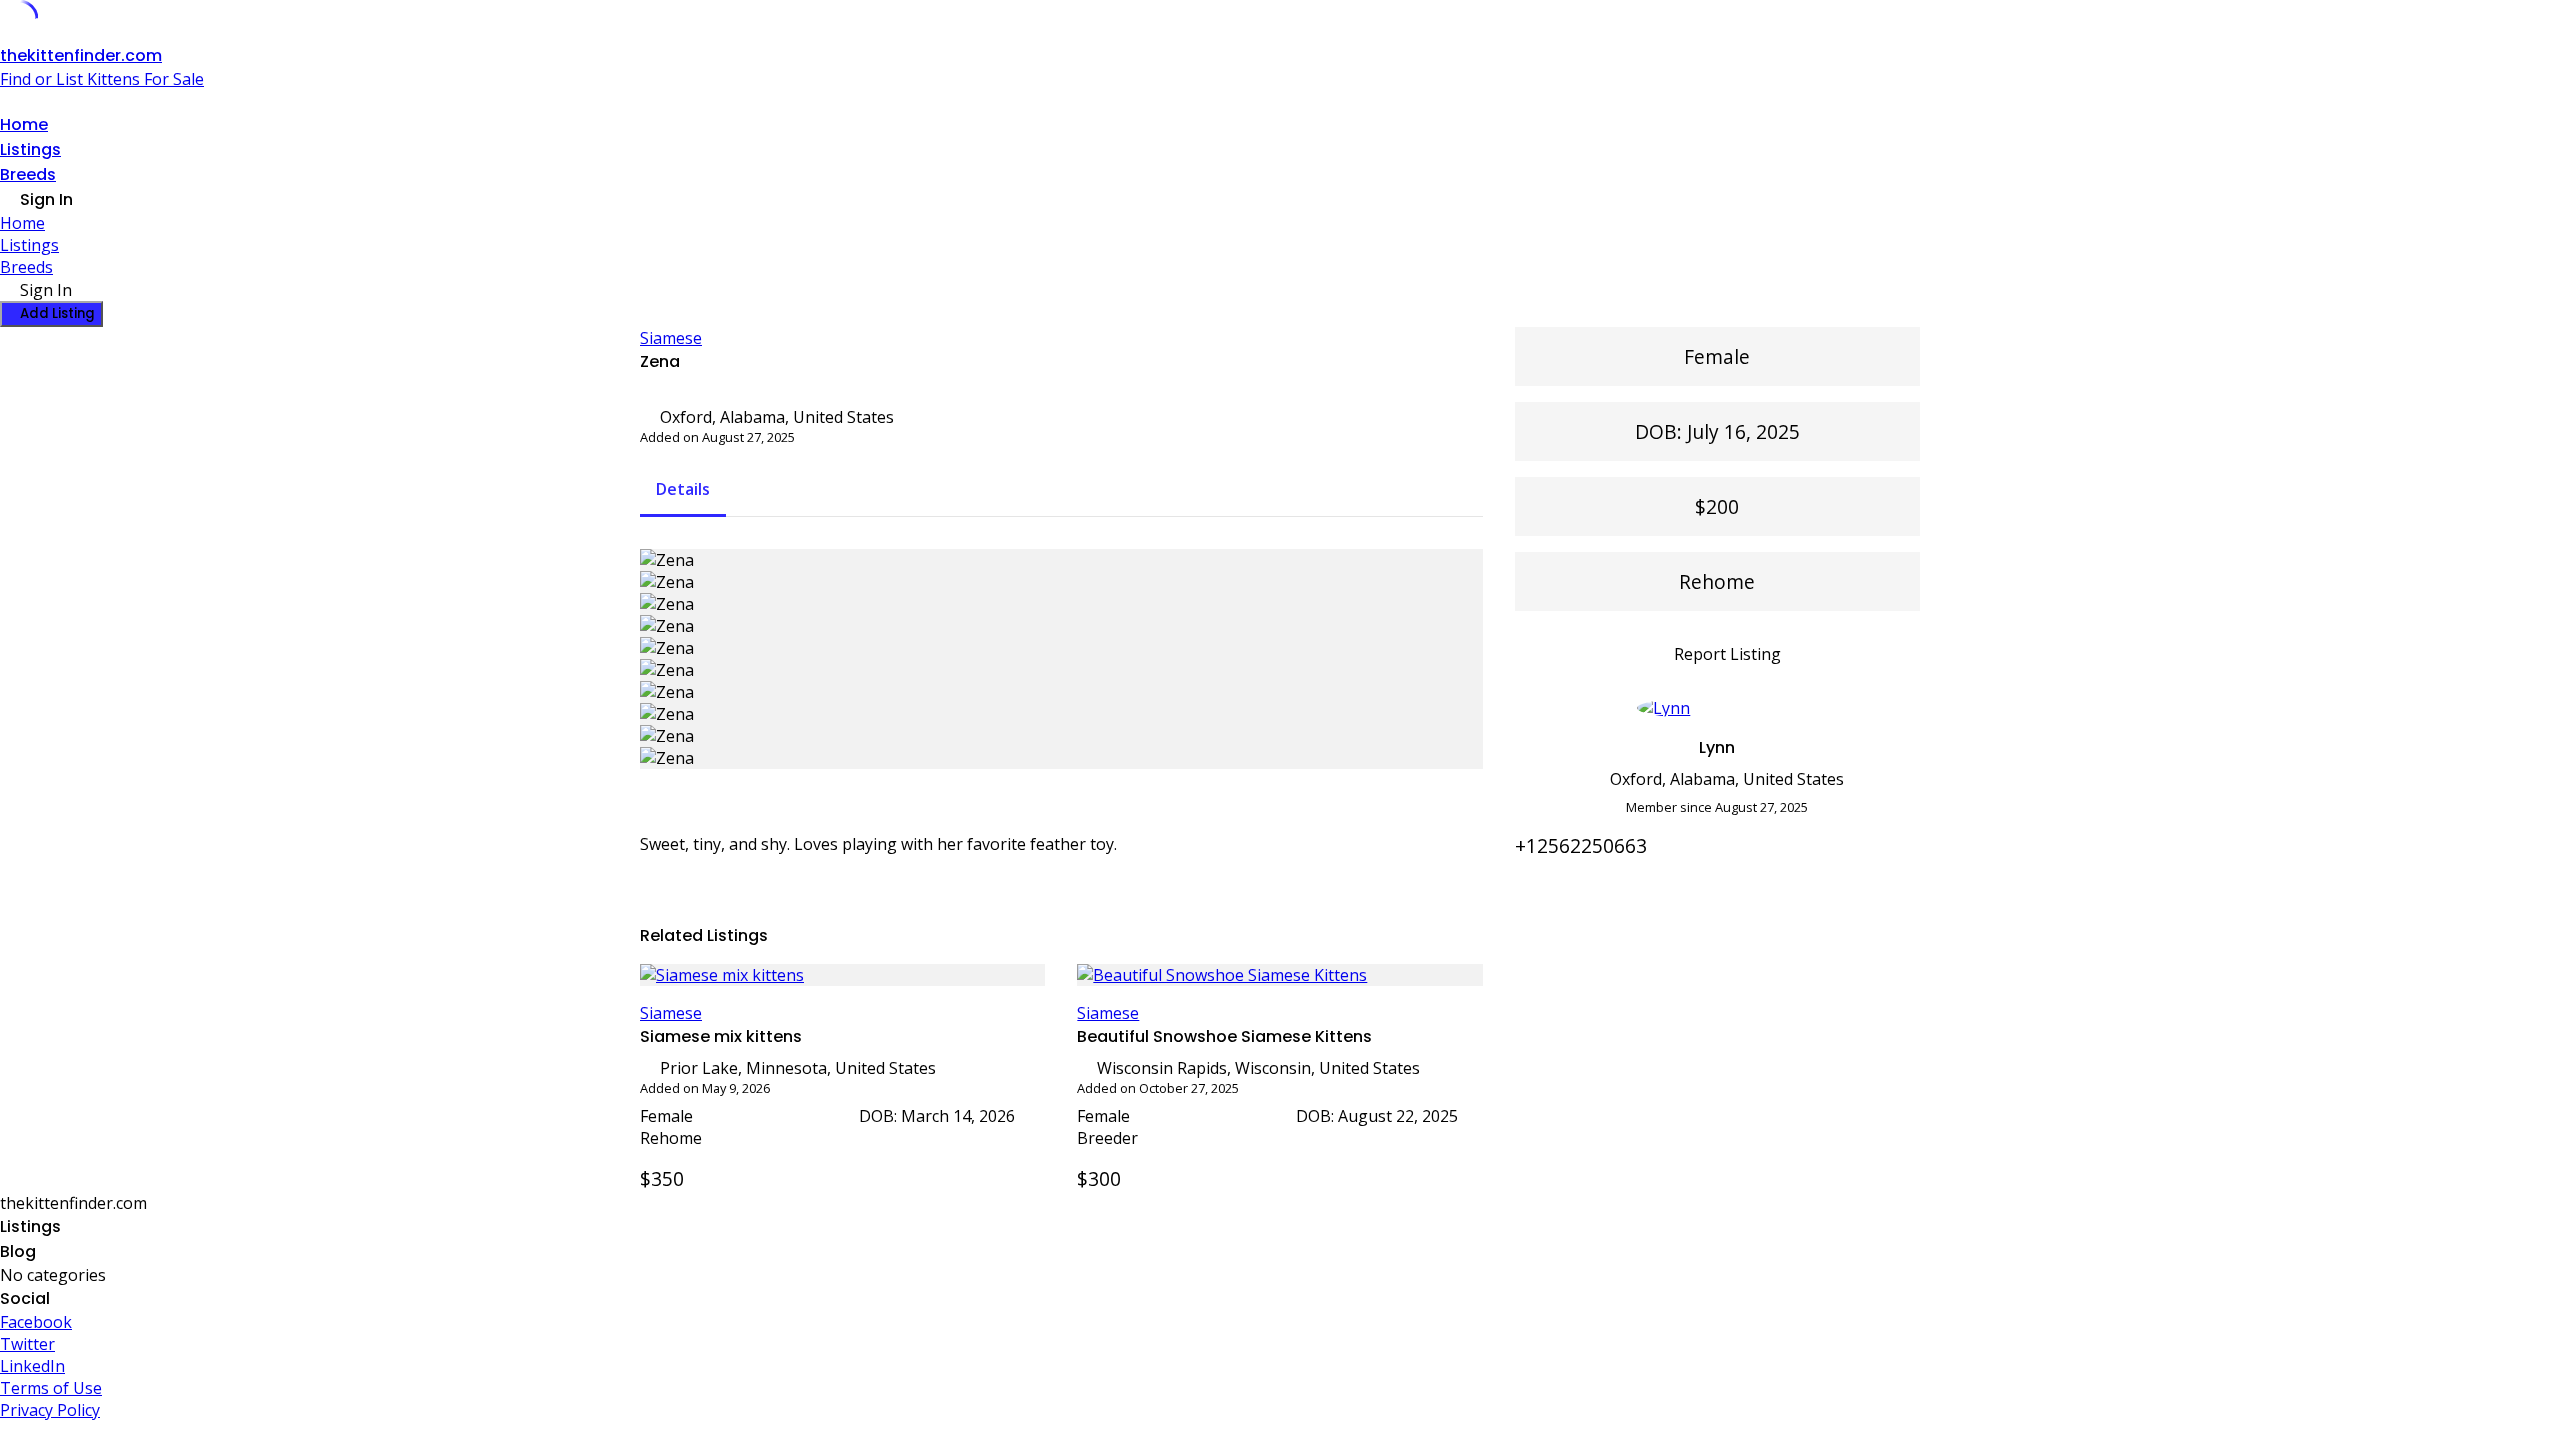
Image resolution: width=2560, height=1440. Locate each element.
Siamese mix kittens (721, 1036)
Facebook (36, 1322)
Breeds (28, 174)
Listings (30, 149)
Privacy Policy (50, 1410)
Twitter (27, 1344)
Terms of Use (51, 1388)
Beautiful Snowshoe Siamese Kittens (1224, 1036)
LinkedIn (32, 1366)
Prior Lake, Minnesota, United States (798, 1068)
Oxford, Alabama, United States (777, 417)
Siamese (671, 338)
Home (24, 124)
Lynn (1717, 747)
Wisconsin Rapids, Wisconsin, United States (1258, 1068)
